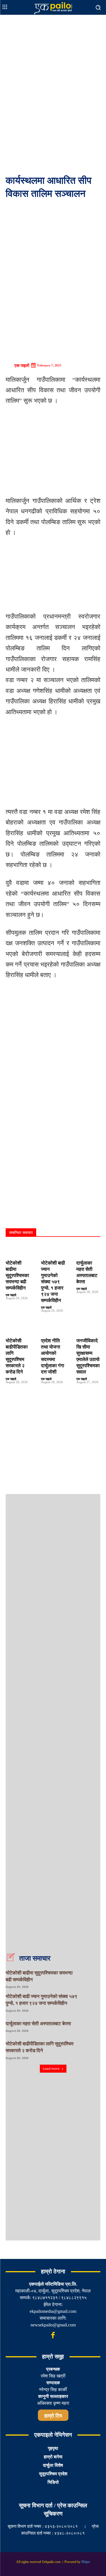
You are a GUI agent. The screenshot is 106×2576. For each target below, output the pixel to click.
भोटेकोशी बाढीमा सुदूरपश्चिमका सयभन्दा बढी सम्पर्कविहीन (17, 1276)
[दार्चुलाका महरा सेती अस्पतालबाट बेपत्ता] (88, 1250)
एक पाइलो (22, 366)
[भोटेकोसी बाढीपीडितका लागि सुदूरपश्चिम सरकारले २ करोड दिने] (18, 1328)
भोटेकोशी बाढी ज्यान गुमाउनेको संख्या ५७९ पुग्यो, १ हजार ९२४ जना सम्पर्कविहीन (53, 1282)
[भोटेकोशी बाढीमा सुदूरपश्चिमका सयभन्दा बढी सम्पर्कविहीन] (18, 1250)
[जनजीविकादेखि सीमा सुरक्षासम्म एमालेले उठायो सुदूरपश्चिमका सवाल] (88, 1328)
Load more (51, 2068)
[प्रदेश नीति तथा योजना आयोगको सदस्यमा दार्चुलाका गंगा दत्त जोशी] (53, 1328)
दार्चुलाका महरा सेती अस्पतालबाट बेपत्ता (38, 2024)
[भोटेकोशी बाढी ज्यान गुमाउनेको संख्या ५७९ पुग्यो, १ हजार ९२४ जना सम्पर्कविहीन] (53, 1250)
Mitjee (86, 2562)
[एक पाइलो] (10, 366)
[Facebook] (53, 2336)
